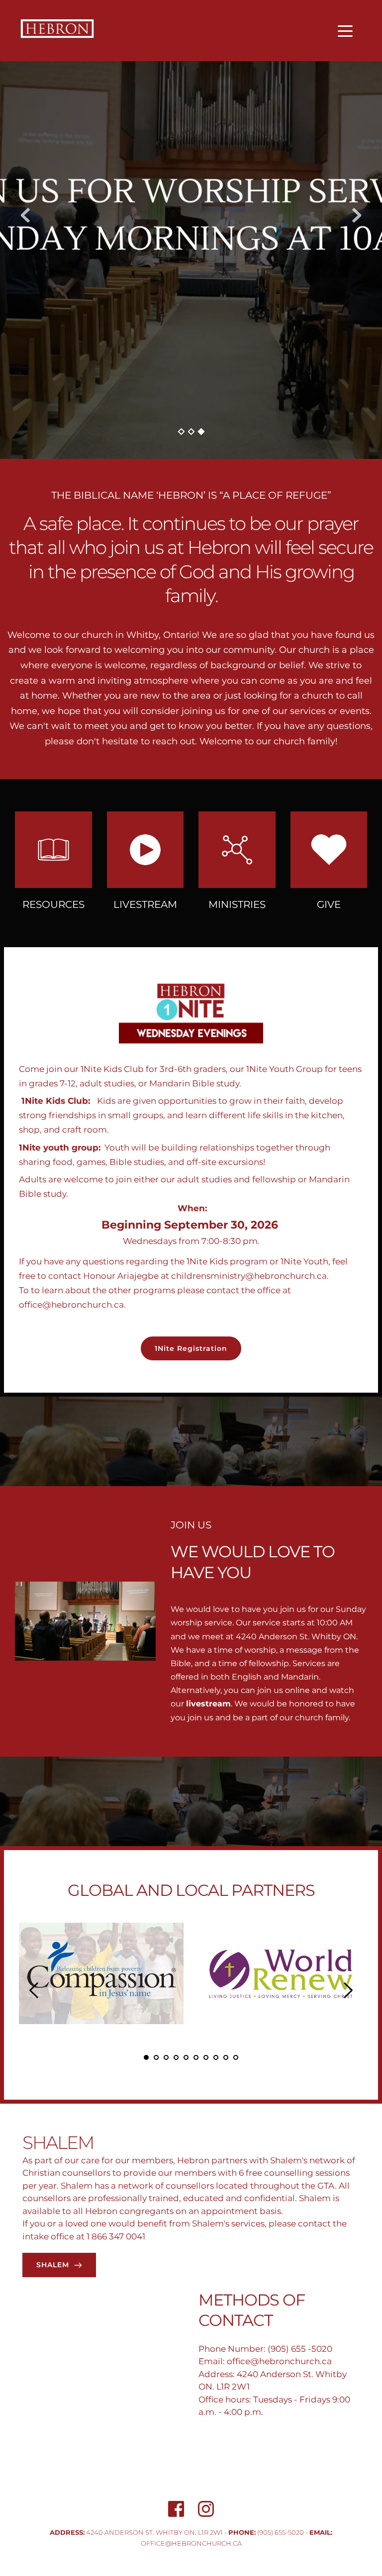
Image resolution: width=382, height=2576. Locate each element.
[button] (345, 31)
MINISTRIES (237, 904)
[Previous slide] (25, 215)
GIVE (329, 904)
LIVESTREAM (145, 904)
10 (236, 2057)
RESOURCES (53, 904)
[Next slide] (357, 215)
